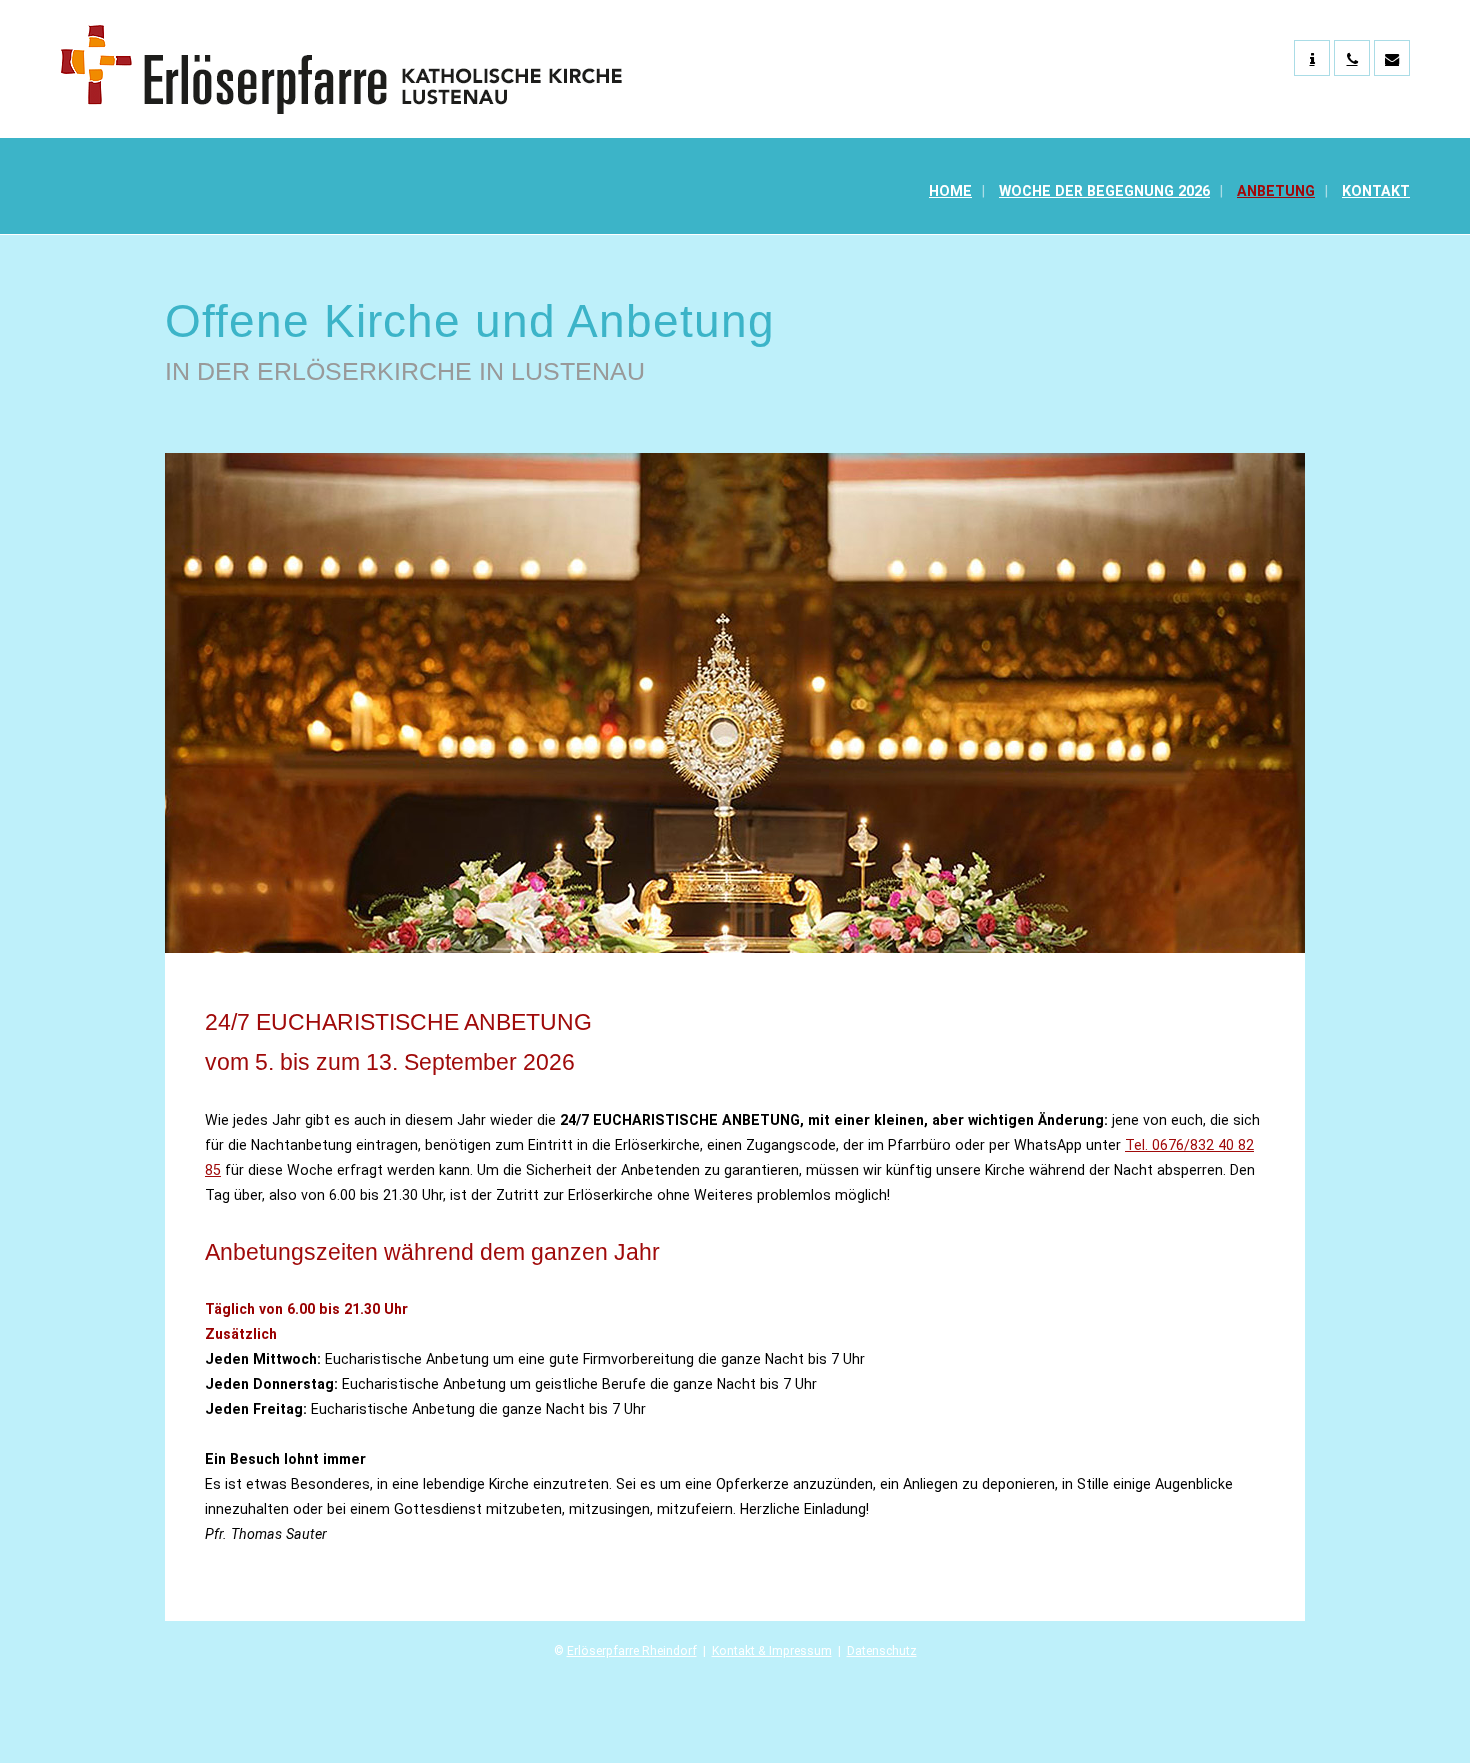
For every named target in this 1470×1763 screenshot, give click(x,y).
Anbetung (1276, 191)
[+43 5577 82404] (1352, 58)
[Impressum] (1312, 58)
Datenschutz (882, 1651)
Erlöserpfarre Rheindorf (632, 1651)
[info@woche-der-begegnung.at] (1392, 58)
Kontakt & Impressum (772, 1651)
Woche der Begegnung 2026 (1104, 191)
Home (950, 191)
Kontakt (1376, 191)
